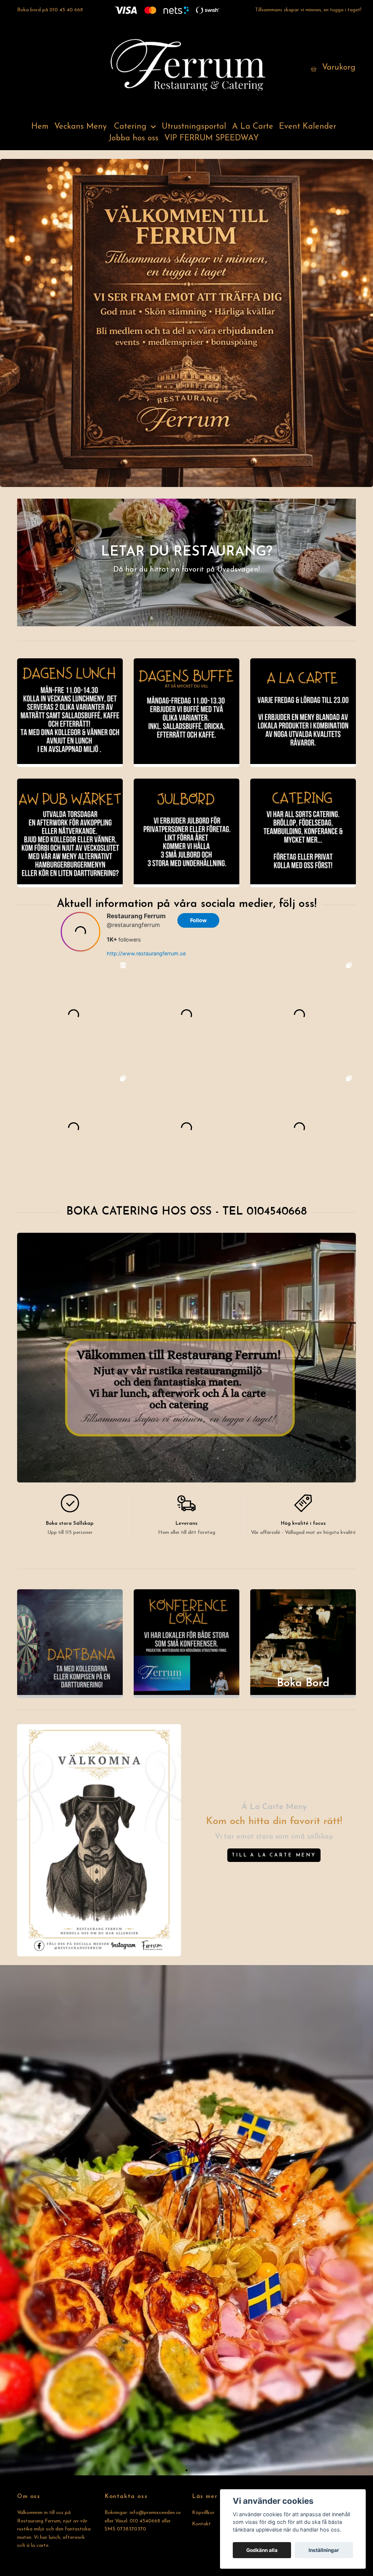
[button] (186, 2470)
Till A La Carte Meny (274, 1855)
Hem (40, 127)
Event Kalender (308, 127)
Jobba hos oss (134, 138)
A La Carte (253, 127)
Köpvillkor (203, 2513)
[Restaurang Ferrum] (186, 68)
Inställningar (324, 2550)
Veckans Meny (81, 127)
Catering (130, 127)
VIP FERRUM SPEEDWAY (212, 138)
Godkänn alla (262, 2550)
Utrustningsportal (194, 127)
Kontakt (201, 2524)
